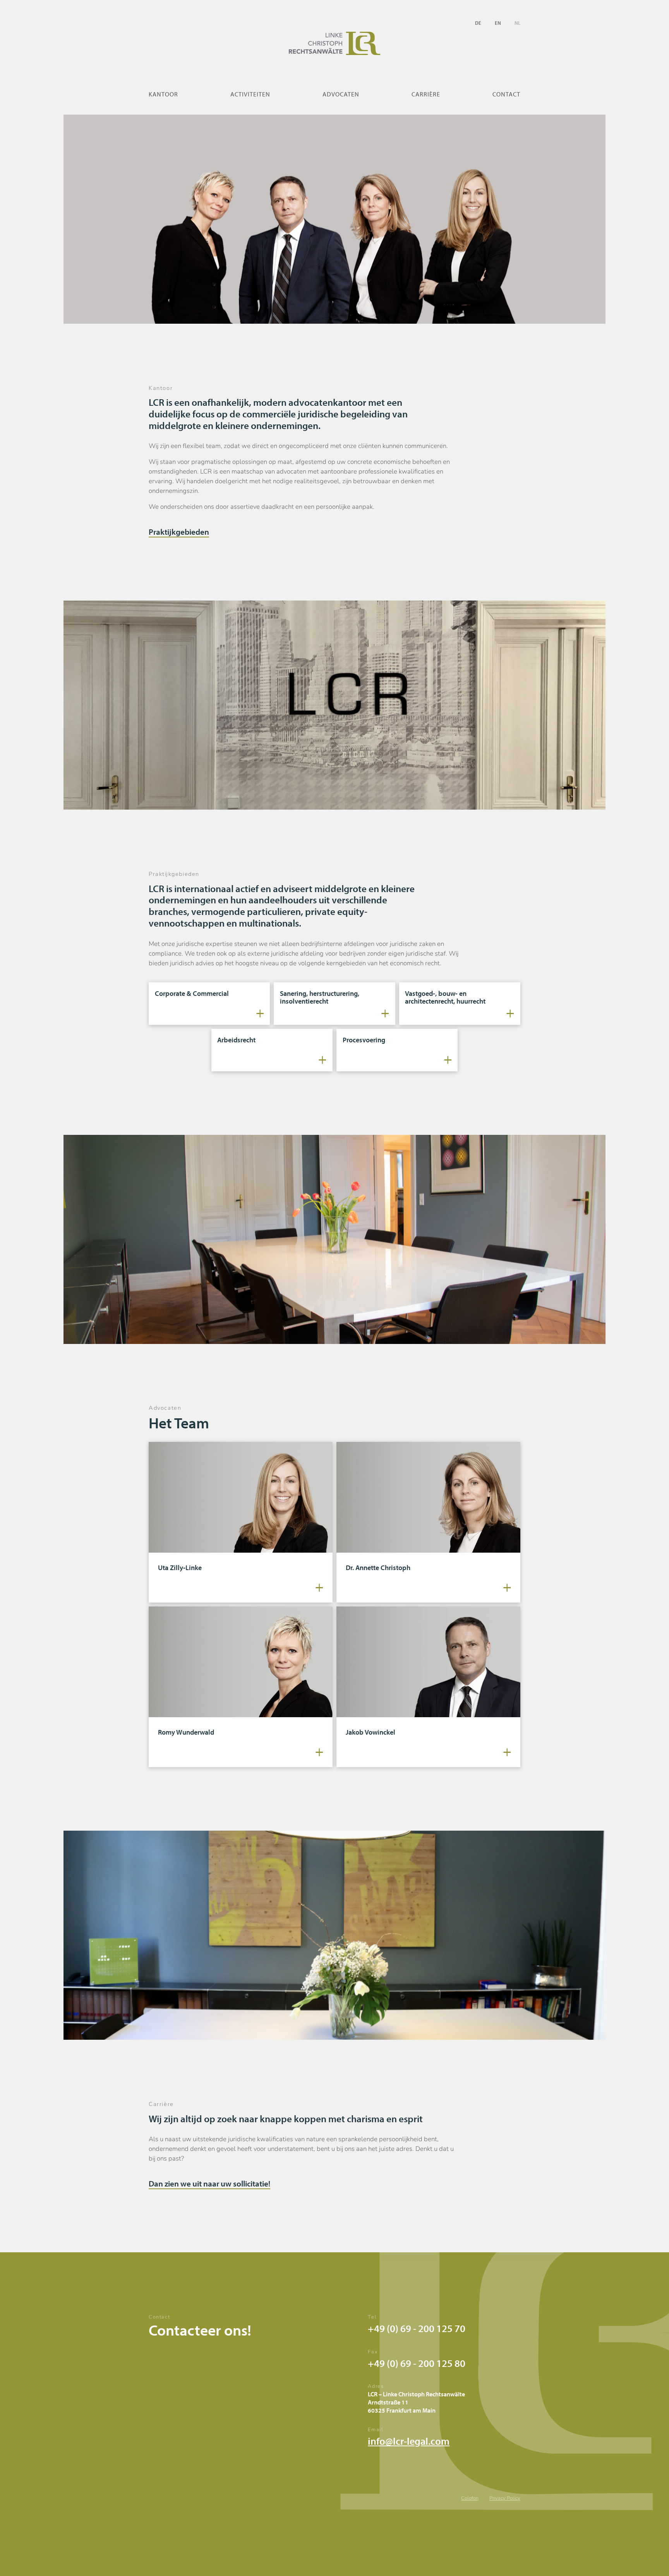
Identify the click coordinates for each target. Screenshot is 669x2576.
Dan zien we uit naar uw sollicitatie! (209, 2183)
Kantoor (163, 94)
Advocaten (341, 94)
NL (517, 23)
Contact (506, 94)
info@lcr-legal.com (409, 2441)
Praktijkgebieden (179, 531)
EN (498, 23)
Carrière (426, 94)
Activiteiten (250, 94)
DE (478, 23)
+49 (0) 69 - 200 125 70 (417, 2328)
